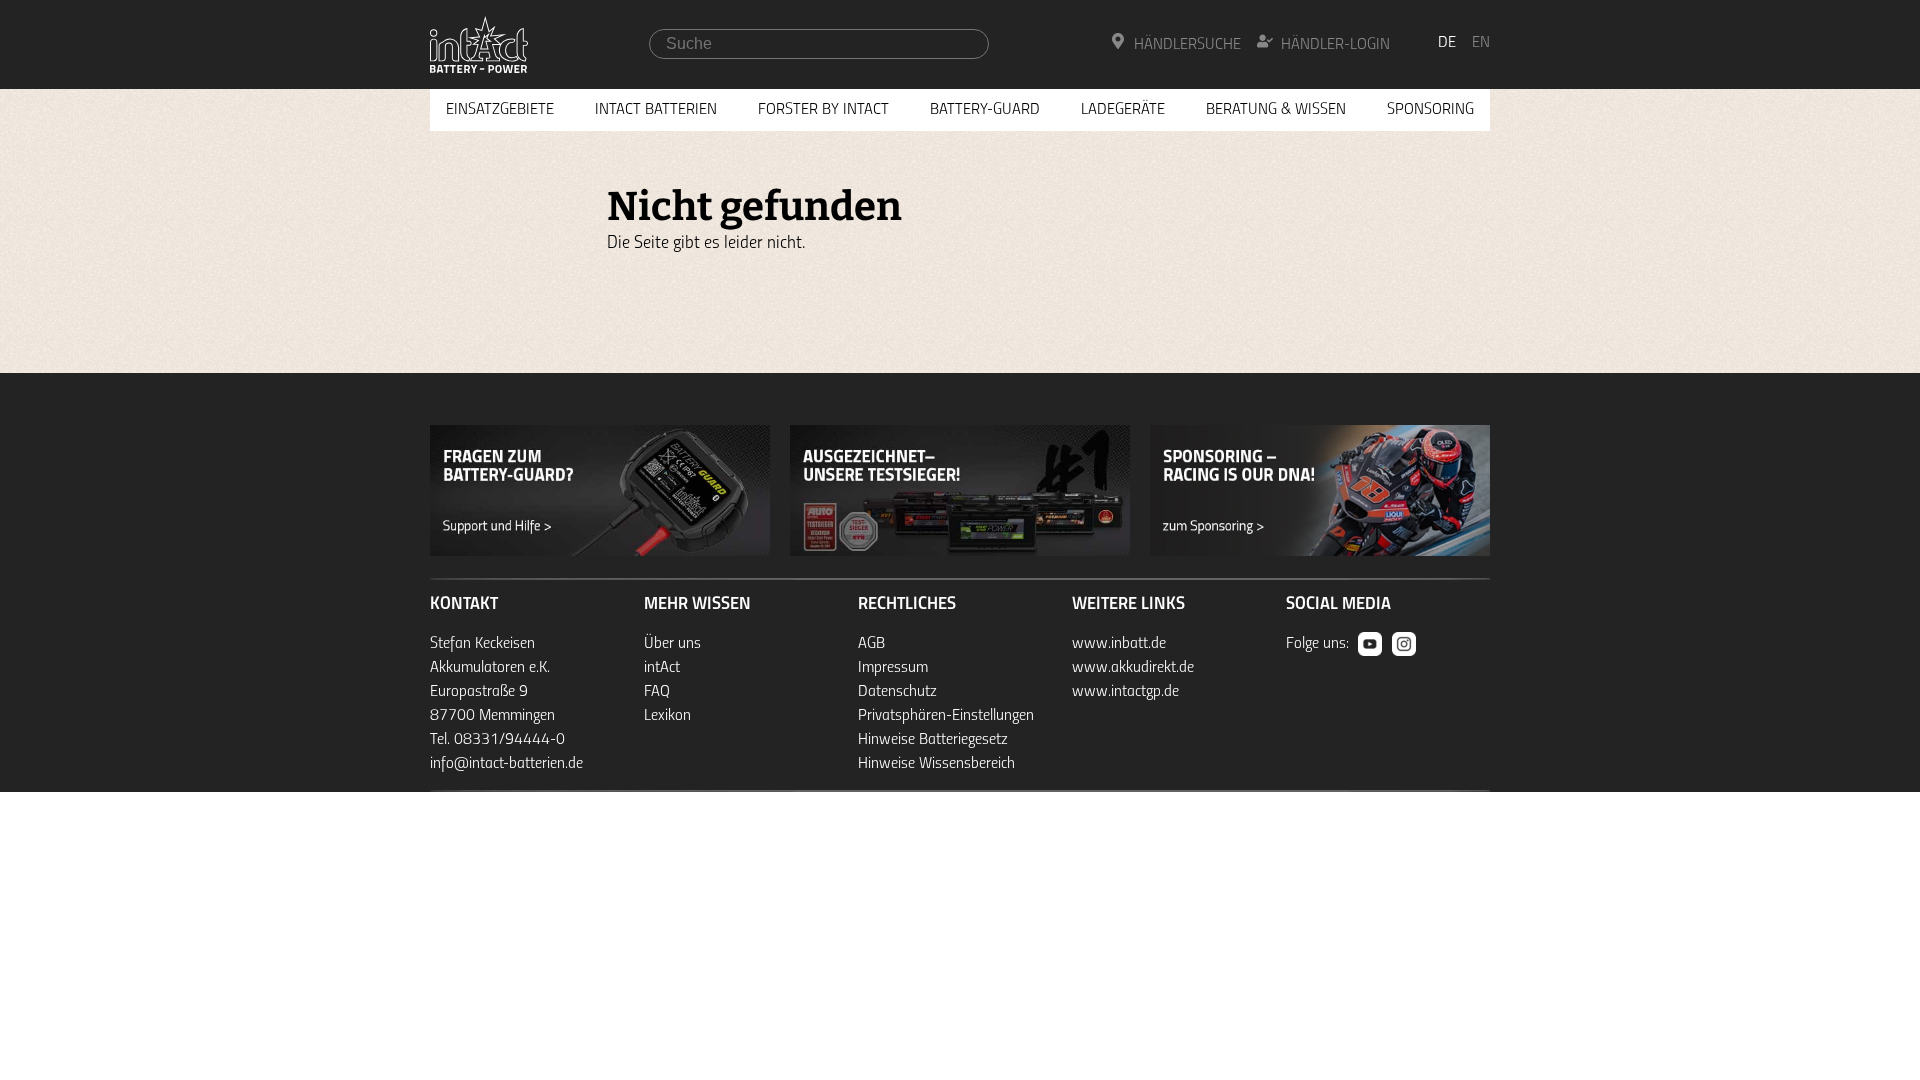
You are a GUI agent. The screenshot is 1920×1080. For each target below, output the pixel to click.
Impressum (893, 668)
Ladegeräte (1123, 110)
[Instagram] (1404, 644)
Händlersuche (1187, 45)
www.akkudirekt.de (1133, 668)
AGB (871, 644)
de (1447, 43)
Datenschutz (897, 692)
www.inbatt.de (1119, 644)
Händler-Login (1335, 45)
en (1481, 43)
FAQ (657, 692)
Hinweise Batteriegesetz (933, 740)
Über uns (672, 644)
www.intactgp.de (1125, 692)
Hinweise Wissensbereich (936, 764)
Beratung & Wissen (1276, 110)
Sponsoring (1430, 110)
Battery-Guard (985, 110)
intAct (662, 668)
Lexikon (667, 716)
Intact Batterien (656, 110)
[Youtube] (1370, 644)
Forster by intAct (823, 110)
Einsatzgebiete (500, 110)
